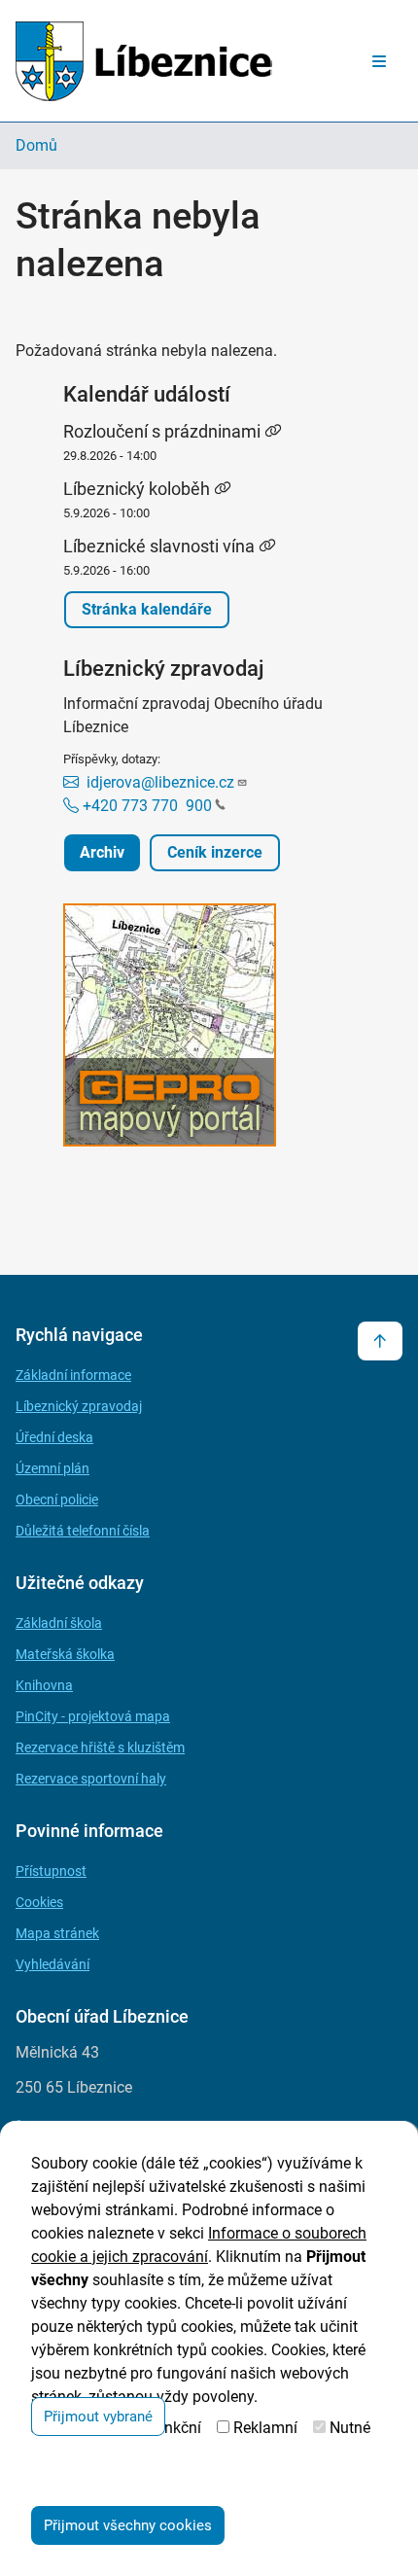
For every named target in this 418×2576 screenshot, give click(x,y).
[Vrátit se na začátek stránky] (380, 1341)
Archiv (102, 852)
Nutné (350, 2428)
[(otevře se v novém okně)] (209, 1028)
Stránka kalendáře (147, 609)
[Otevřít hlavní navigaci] (379, 61)
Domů (36, 145)
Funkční (174, 2428)
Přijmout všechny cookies (128, 2525)
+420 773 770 (145, 806)
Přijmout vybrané (98, 2417)
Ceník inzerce (215, 852)
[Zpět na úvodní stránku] (144, 61)
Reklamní (265, 2428)
